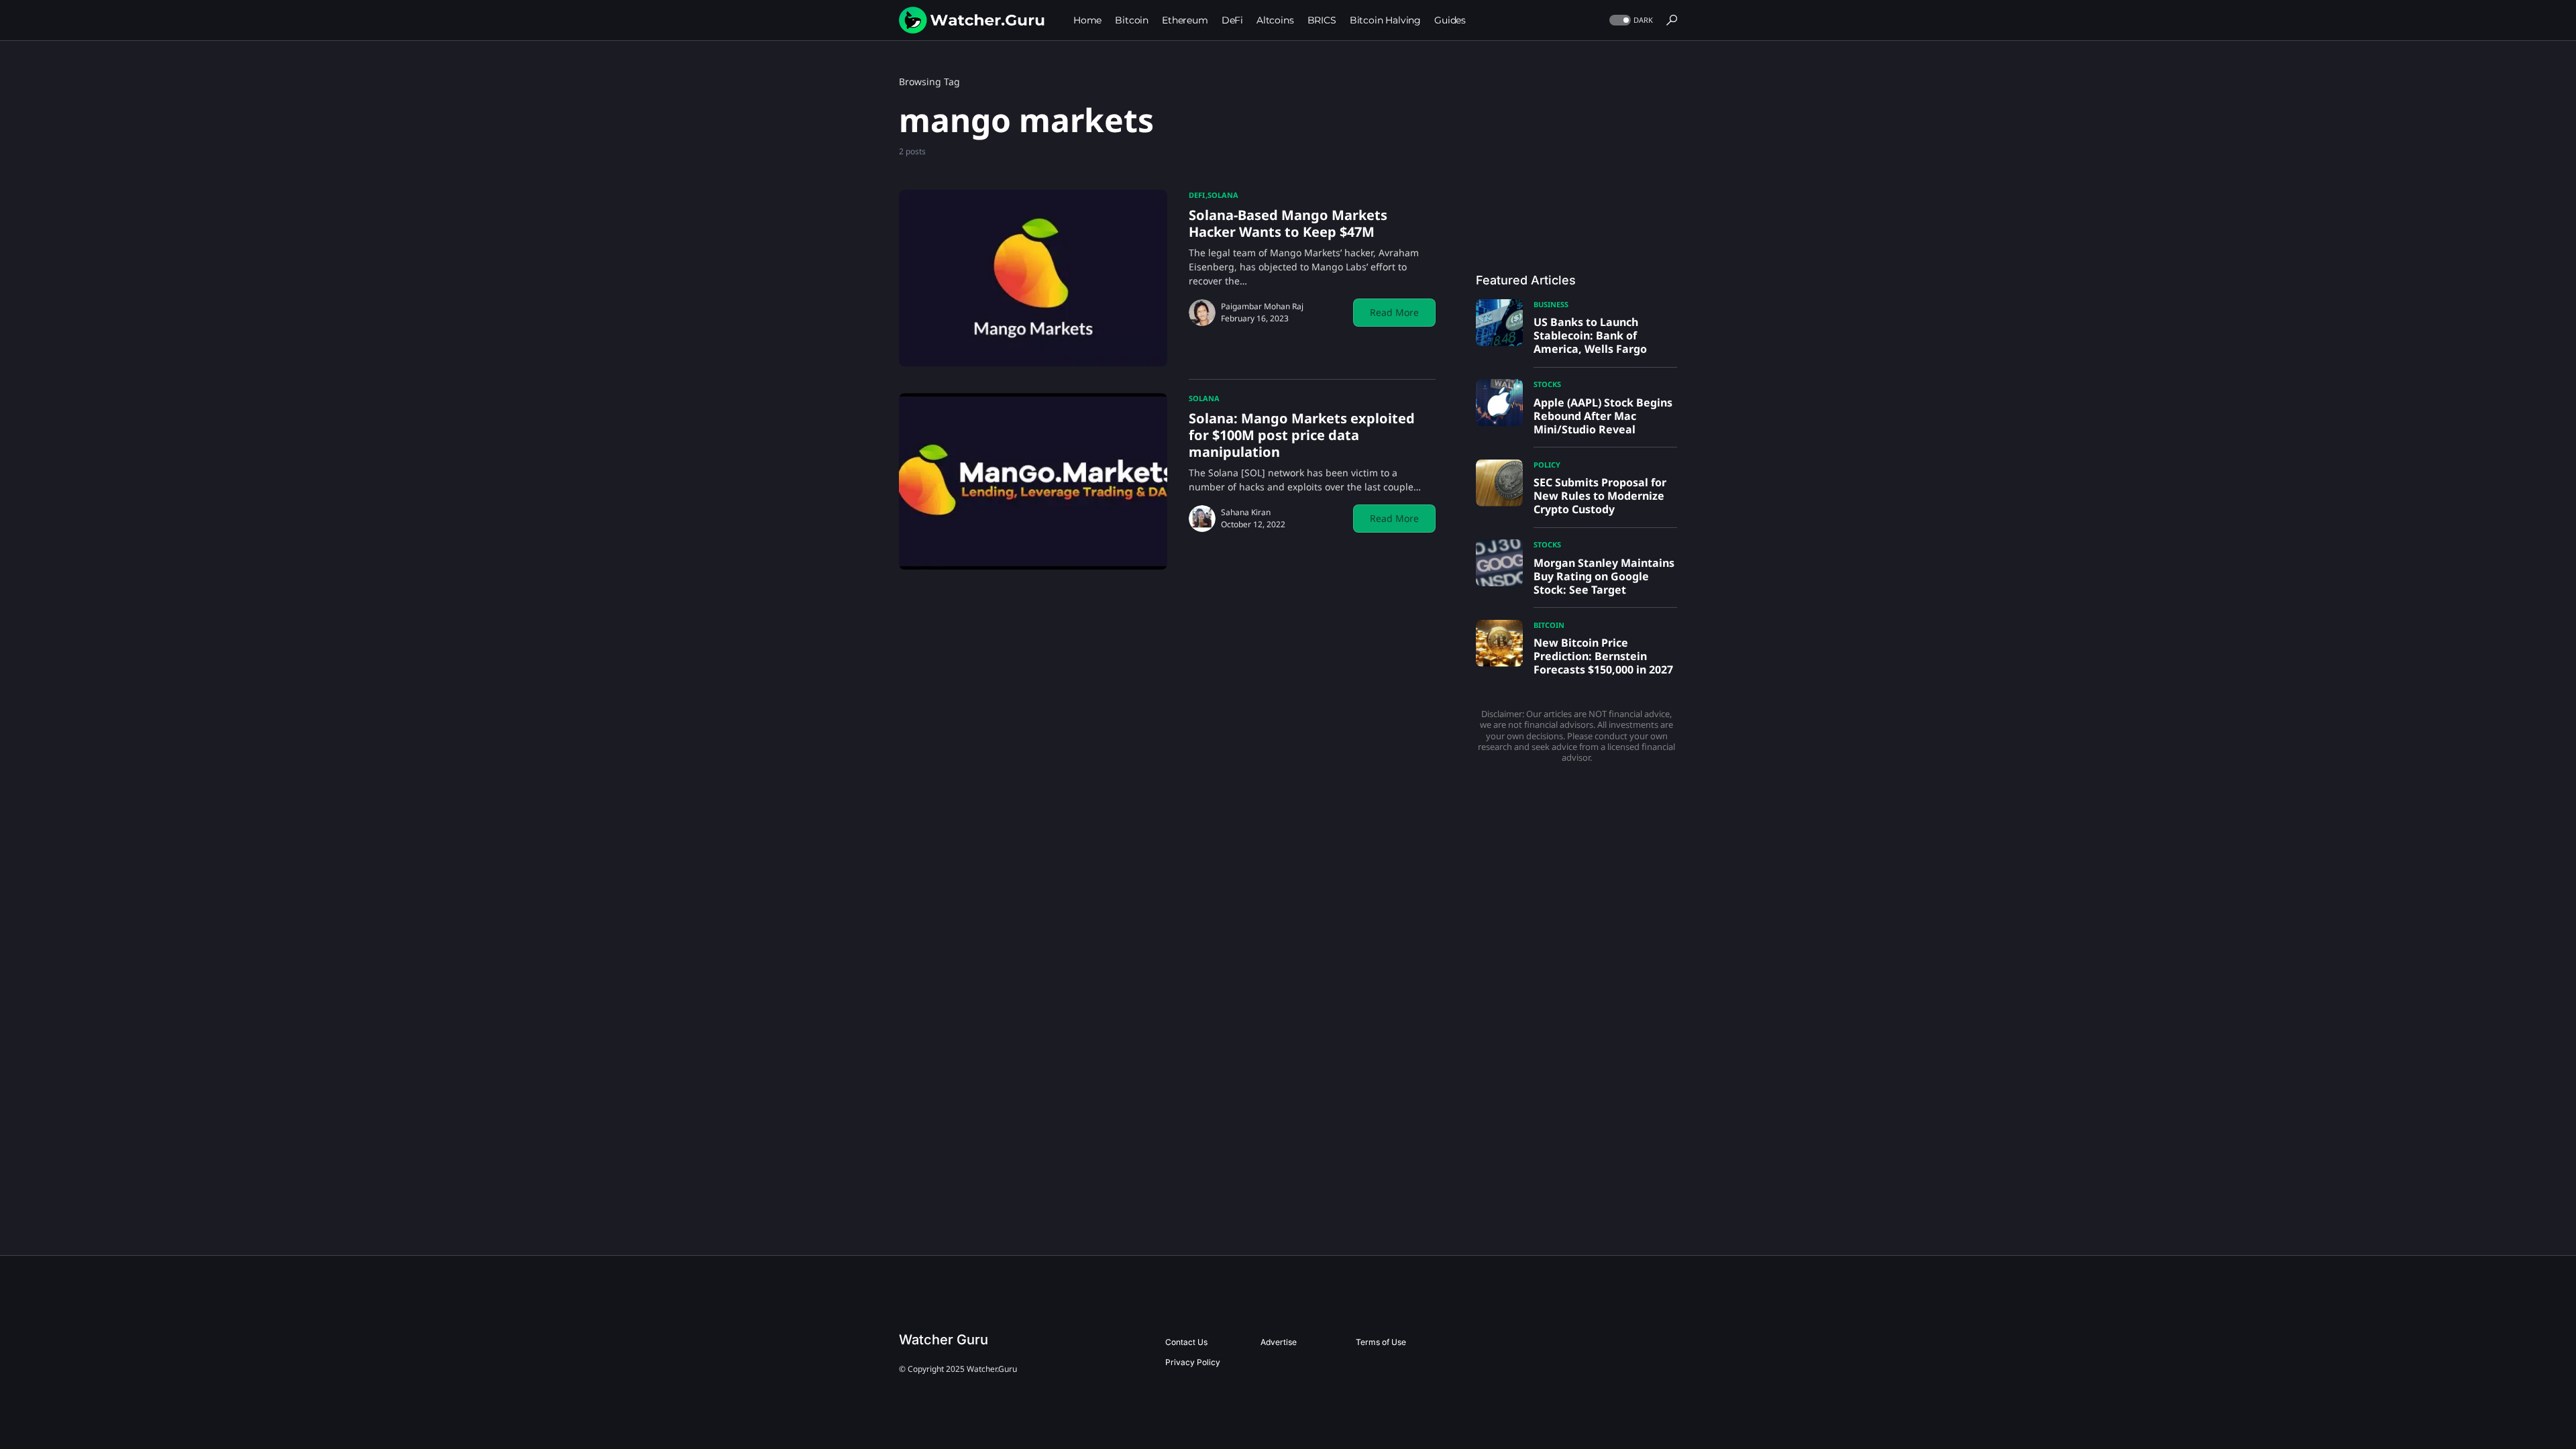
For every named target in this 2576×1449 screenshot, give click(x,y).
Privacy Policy (1193, 1362)
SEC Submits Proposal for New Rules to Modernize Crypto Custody (1600, 496)
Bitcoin (1549, 625)
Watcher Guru (944, 1340)
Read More (1394, 312)
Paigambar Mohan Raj (1262, 306)
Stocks (1547, 384)
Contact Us (1186, 1342)
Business (1551, 304)
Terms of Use (1381, 1342)
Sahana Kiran (1246, 512)
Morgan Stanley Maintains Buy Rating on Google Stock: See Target (1604, 576)
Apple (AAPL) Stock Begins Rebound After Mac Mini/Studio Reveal (1603, 416)
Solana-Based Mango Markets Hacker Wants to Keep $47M (1288, 223)
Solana (1223, 195)
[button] (1630, 20)
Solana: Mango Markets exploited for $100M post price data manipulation (1302, 435)
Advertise (1279, 1342)
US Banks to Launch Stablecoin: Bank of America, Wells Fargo (1590, 335)
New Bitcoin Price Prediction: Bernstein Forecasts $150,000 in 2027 (1603, 656)
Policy (1547, 465)
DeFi (1197, 195)
